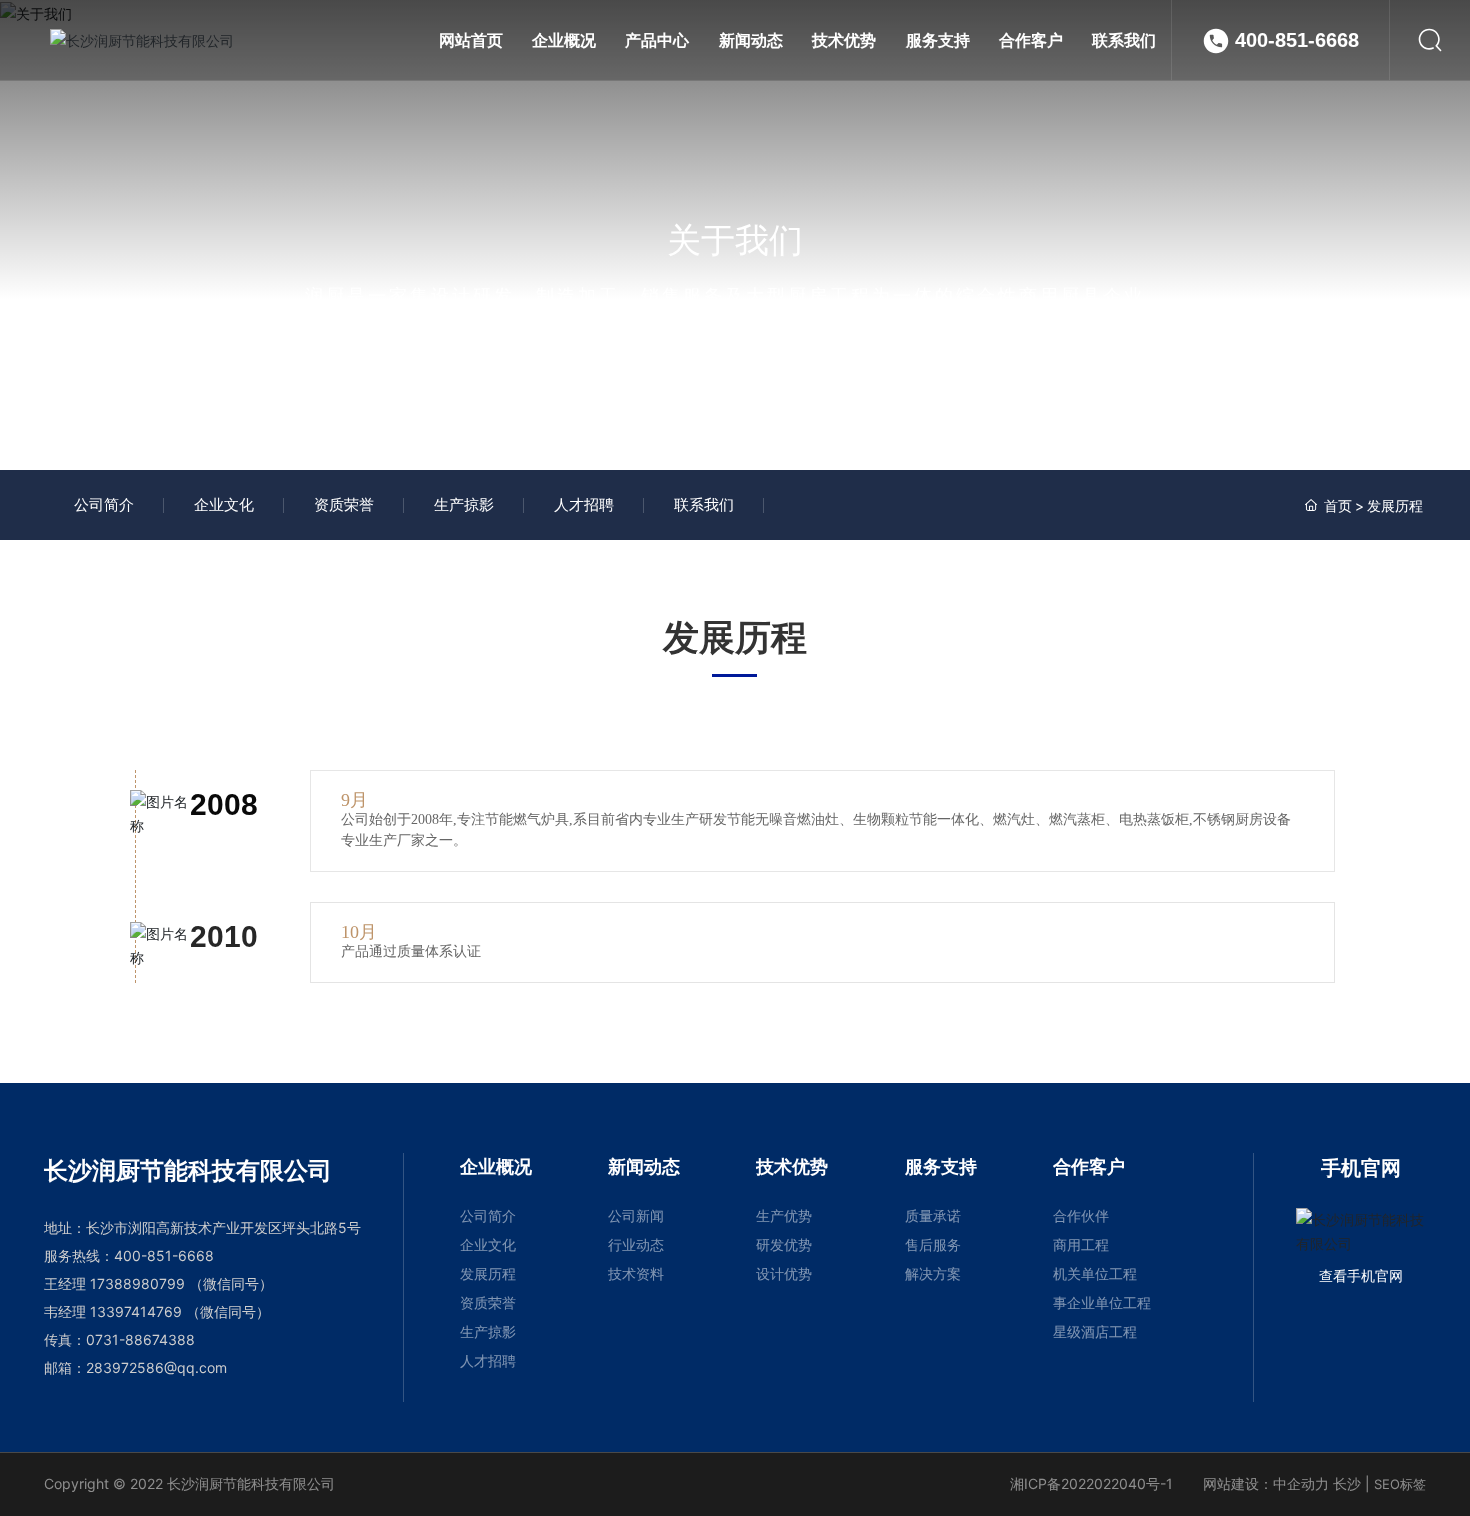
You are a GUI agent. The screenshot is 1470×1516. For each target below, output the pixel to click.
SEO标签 (1400, 1484)
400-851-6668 (1297, 40)
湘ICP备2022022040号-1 (1091, 1483)
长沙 (1347, 1483)
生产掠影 (464, 504)
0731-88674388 (140, 1339)
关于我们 (735, 239)
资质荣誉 (344, 504)
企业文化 (224, 504)
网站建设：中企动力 (1266, 1483)
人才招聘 (584, 504)
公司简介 (104, 504)
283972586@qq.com (156, 1367)
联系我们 (704, 504)
